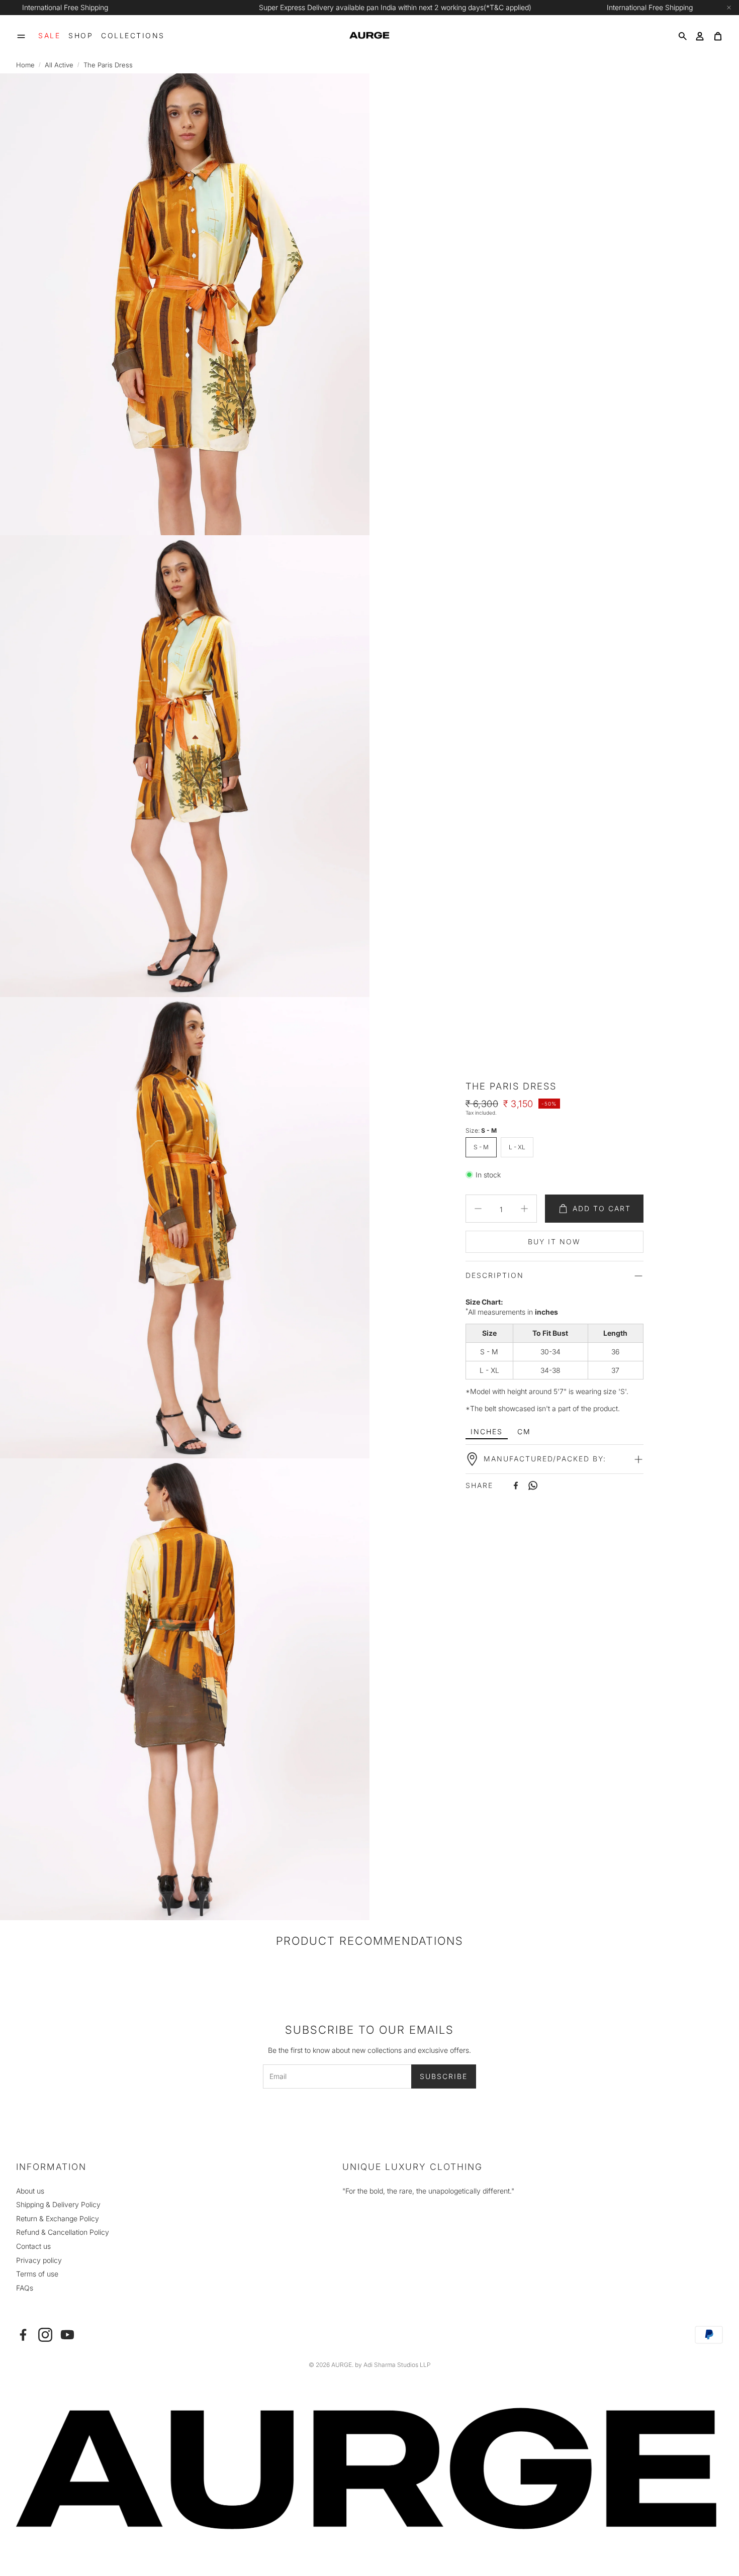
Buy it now (554, 1242)
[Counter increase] (524, 1209)
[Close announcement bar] (729, 8)
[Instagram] (45, 2335)
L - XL (517, 1147)
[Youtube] (67, 2335)
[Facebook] (516, 1485)
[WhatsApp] (533, 1485)
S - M (481, 1147)
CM (524, 1431)
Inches (487, 1431)
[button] (21, 36)
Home (25, 65)
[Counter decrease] (478, 1209)
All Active (59, 65)
